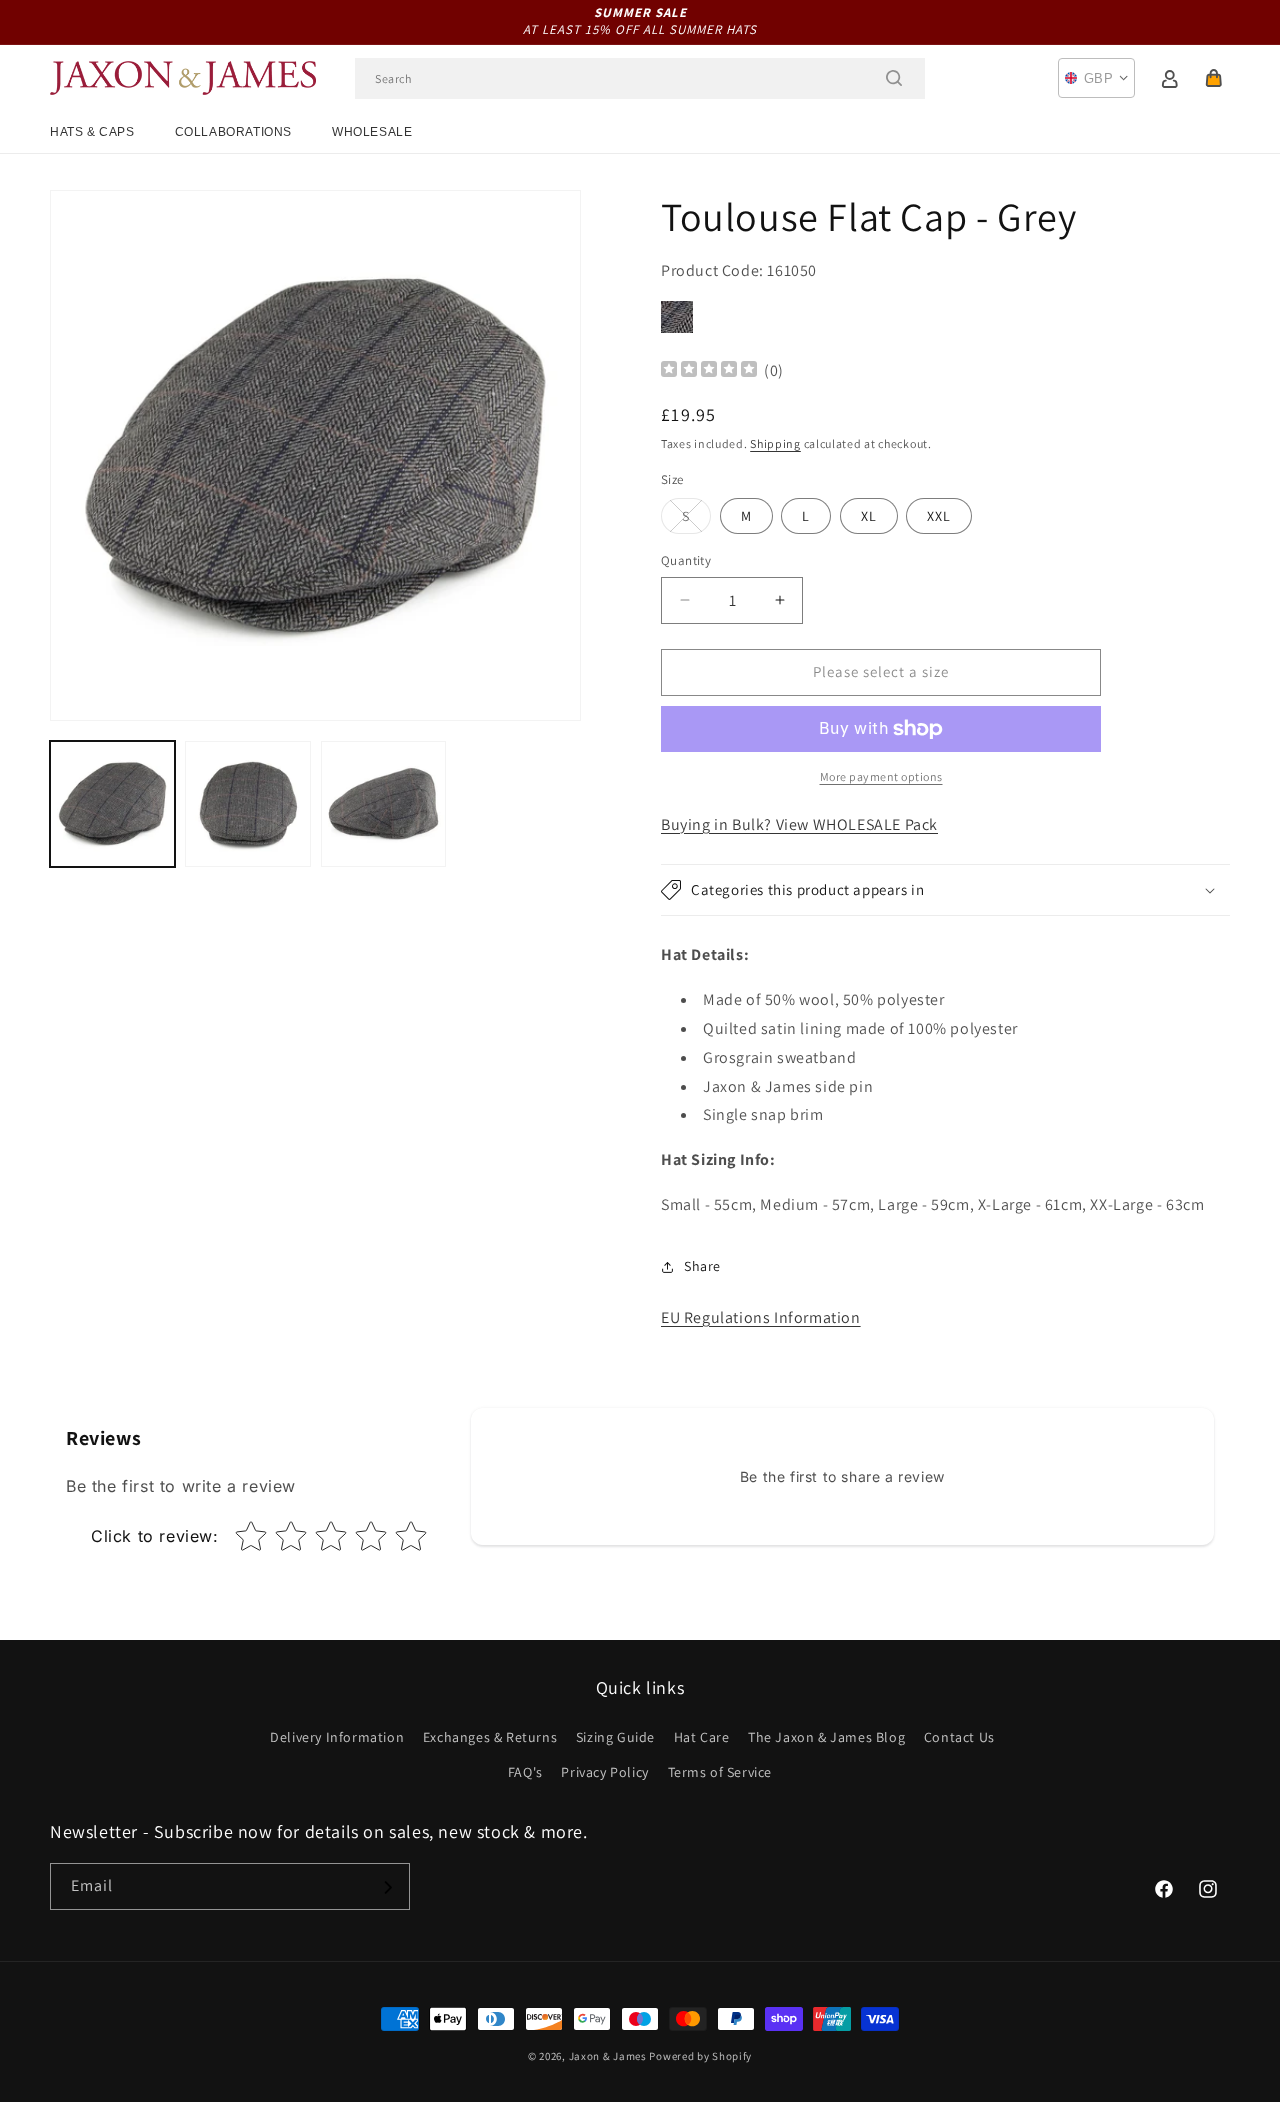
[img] (709, 371)
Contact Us (959, 1737)
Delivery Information (337, 1737)
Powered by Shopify (700, 2056)
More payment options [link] (881, 776)
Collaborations (233, 132)
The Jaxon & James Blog (826, 1737)
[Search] (894, 78)
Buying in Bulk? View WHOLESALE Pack (799, 824)
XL (869, 516)
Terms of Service (720, 1772)
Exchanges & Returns (490, 1737)
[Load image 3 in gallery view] (383, 803)
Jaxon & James (608, 2056)
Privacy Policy (604, 1772)
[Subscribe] (387, 1887)
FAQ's (525, 1772)
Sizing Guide (615, 1737)
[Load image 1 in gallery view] (112, 803)
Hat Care (702, 1737)
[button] (1214, 78)
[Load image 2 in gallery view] (247, 803)
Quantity (686, 560)
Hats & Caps (92, 132)
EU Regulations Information (761, 1317)
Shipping (775, 443)
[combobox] (640, 78)
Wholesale (372, 132)
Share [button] (702, 1266)
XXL (939, 516)
